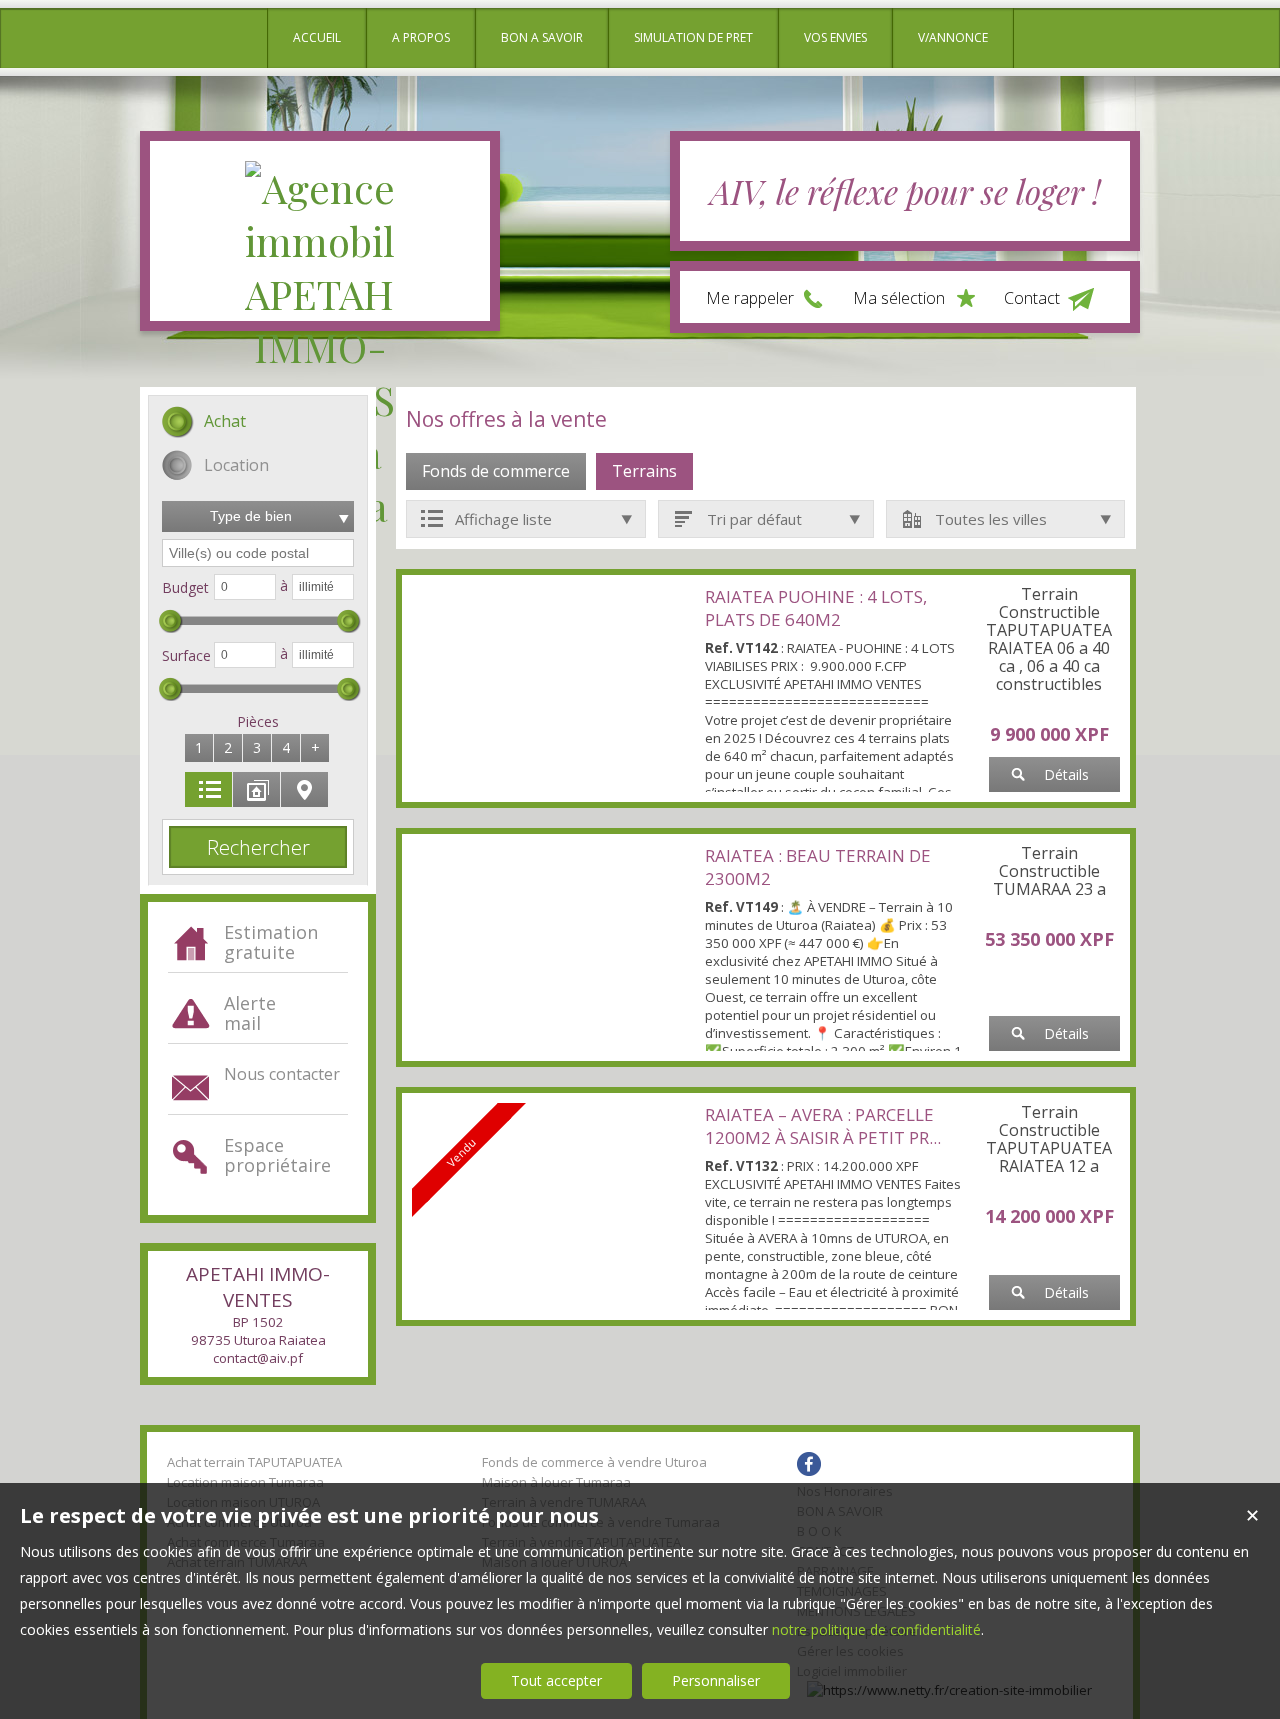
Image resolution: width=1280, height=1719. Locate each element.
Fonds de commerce (496, 471)
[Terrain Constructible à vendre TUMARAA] (553, 944)
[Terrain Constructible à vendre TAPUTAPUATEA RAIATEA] (553, 685)
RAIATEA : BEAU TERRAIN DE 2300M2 (818, 867)
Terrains (644, 471)
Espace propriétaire (277, 1155)
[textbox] (258, 553)
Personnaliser (716, 1680)
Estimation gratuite (271, 942)
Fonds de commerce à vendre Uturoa (594, 1462)
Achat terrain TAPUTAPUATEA (254, 1462)
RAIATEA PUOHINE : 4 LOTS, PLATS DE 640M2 (816, 608)
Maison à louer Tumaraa (556, 1482)
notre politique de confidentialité (876, 1629)
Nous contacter (282, 1074)
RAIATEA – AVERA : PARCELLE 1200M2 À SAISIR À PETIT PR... (823, 1126)
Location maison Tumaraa (245, 1482)
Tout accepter (556, 1680)
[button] (204, 423)
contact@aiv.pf (258, 1358)
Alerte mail (250, 1013)
